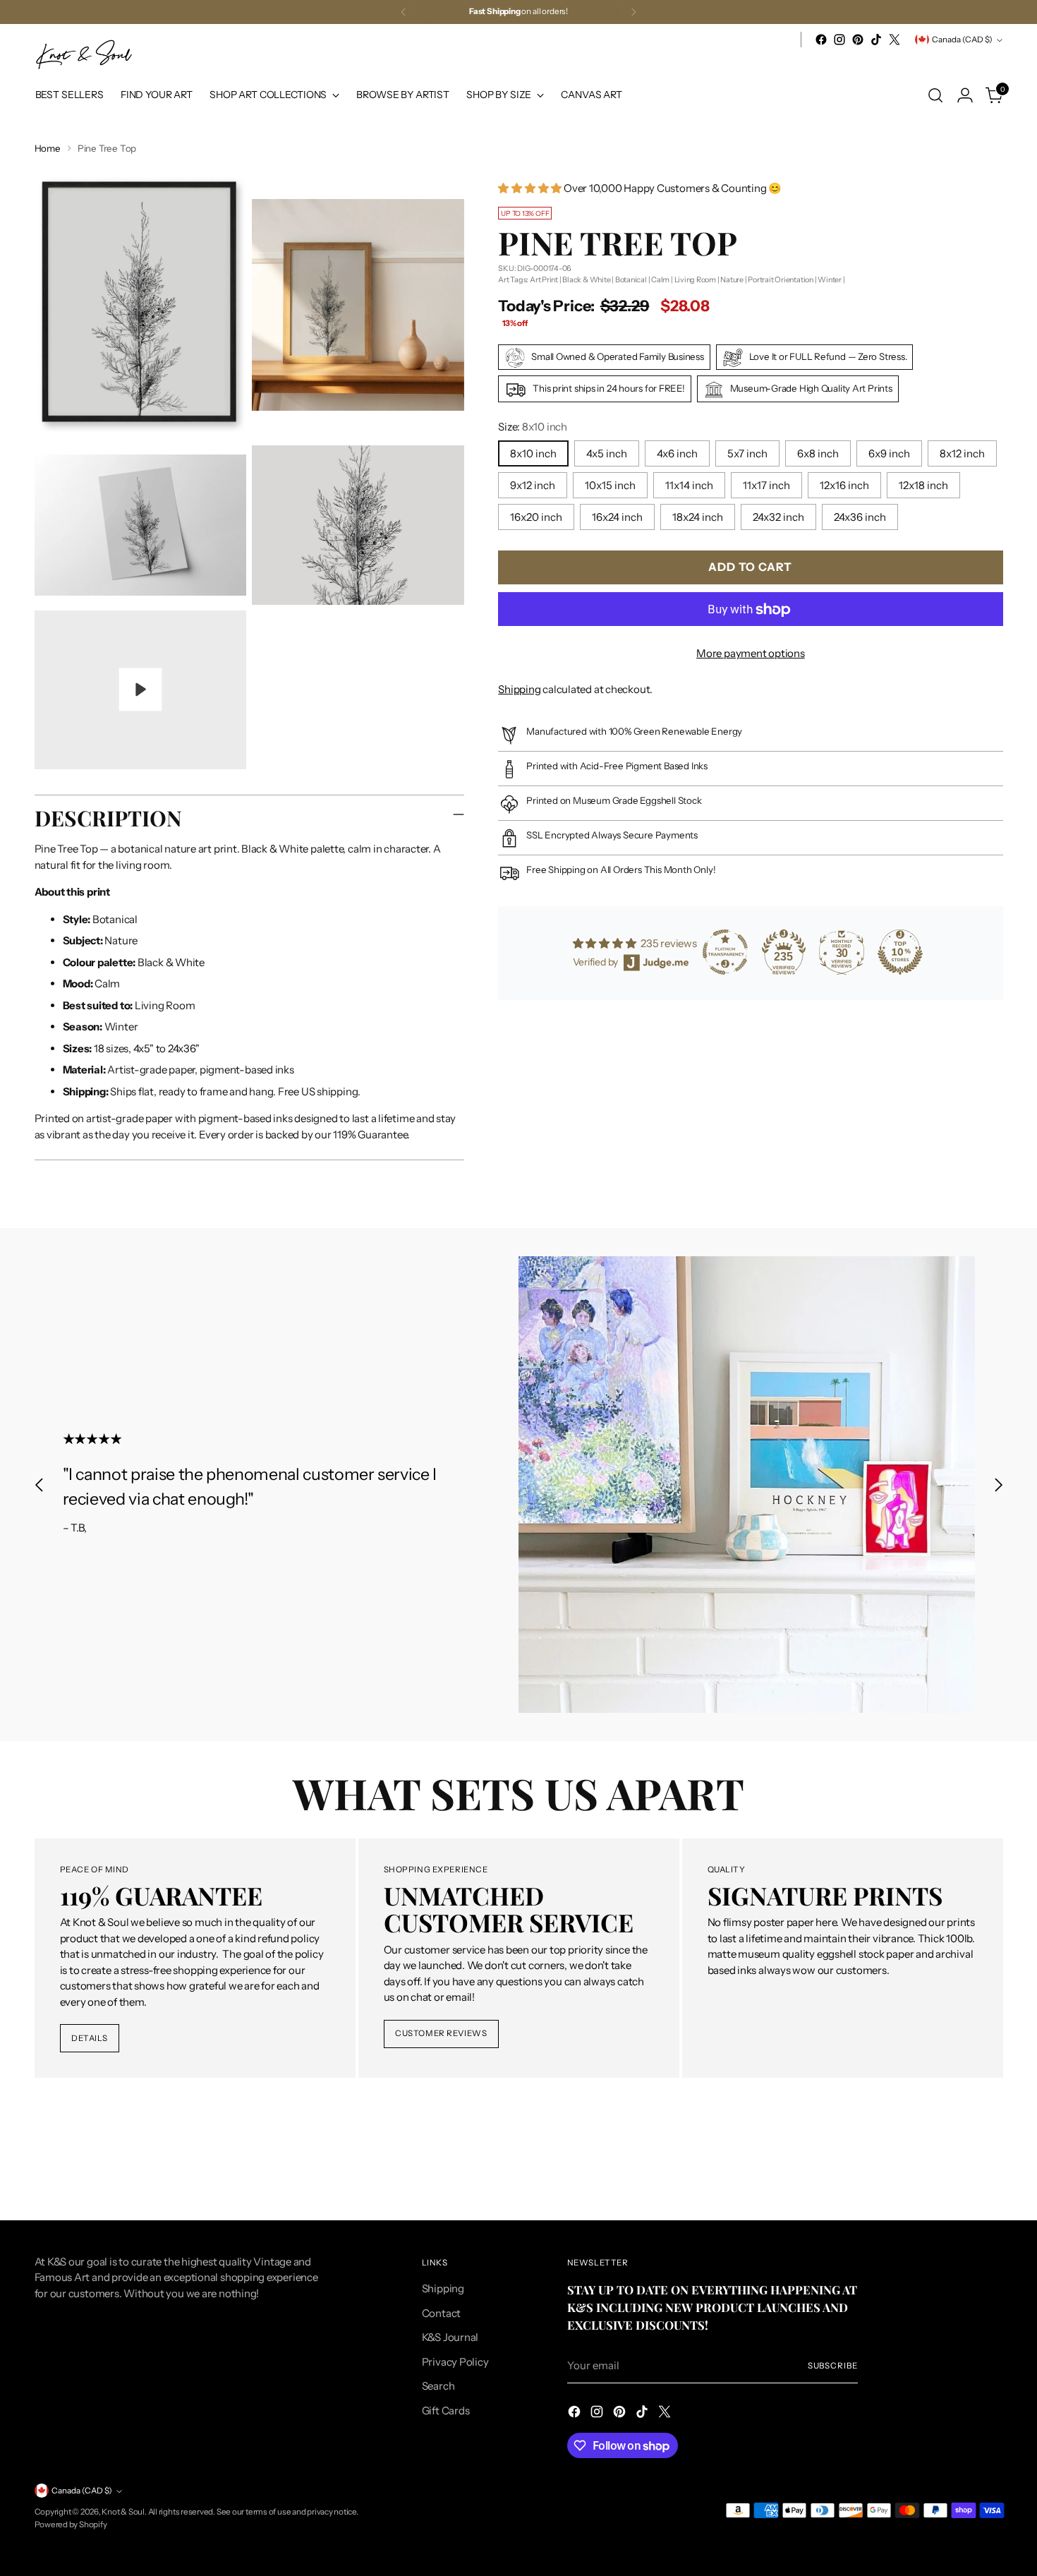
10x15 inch (610, 486)
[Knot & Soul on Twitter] (895, 40)
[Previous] (404, 12)
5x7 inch (747, 454)
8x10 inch (533, 454)
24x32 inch (778, 518)
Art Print (544, 280)
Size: (533, 427)
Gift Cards (446, 2411)
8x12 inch (962, 454)
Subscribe (833, 2366)
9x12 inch (533, 486)
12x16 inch (844, 486)
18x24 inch (698, 518)
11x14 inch (689, 486)
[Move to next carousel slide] (998, 1485)
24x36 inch (860, 518)
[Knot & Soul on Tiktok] (876, 40)
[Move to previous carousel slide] (40, 1485)
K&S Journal (450, 2337)
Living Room (696, 280)
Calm (660, 280)
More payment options (751, 654)
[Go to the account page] (965, 95)
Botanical (631, 280)
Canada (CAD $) (962, 40)
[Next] (633, 12)
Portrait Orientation (781, 280)
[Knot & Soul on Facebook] (821, 40)
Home (48, 148)
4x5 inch (607, 454)
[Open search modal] (935, 95)
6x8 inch (818, 454)
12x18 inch (923, 486)
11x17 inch (766, 486)
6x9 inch (889, 454)
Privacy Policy (455, 2362)
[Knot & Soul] (84, 55)
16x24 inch (617, 518)
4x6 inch (677, 454)
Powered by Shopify (71, 2524)
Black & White (586, 280)
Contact (441, 2313)
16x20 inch (536, 518)
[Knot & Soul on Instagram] (839, 40)
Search (438, 2386)
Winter (830, 280)
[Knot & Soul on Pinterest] (858, 40)
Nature (732, 280)
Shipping (519, 690)
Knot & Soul (123, 2512)
